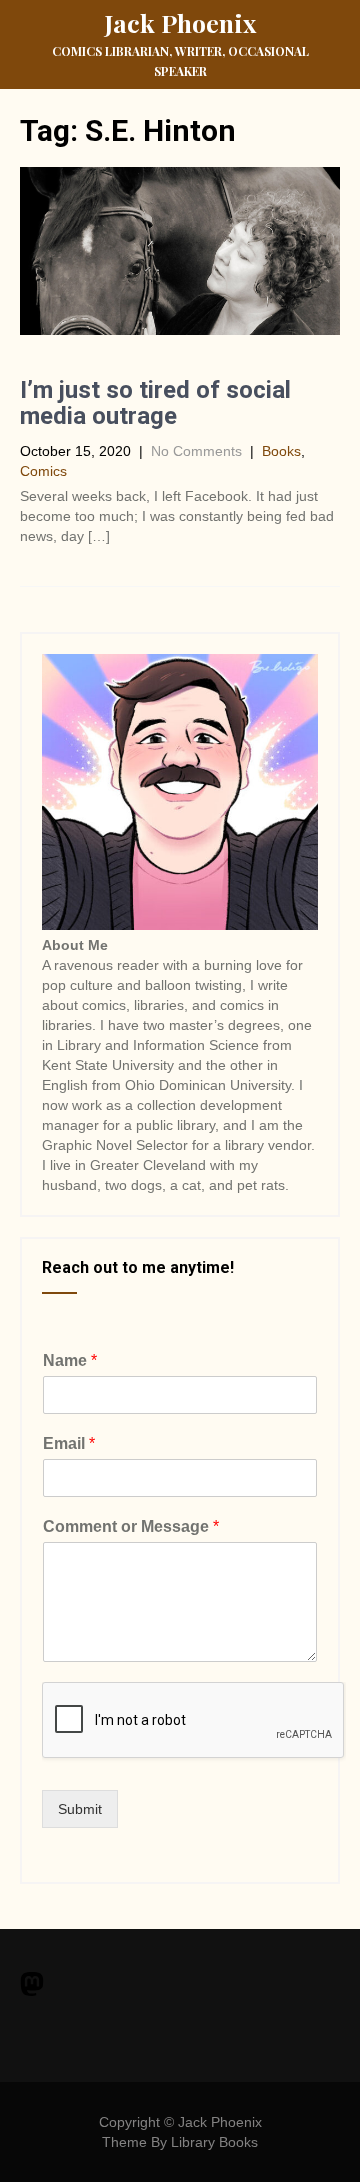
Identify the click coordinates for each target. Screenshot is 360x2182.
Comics (43, 471)
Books (281, 451)
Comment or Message (131, 1526)
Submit (80, 1809)
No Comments (196, 451)
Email (69, 1443)
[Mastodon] (32, 1986)
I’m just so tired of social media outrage (155, 403)
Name (70, 1360)
